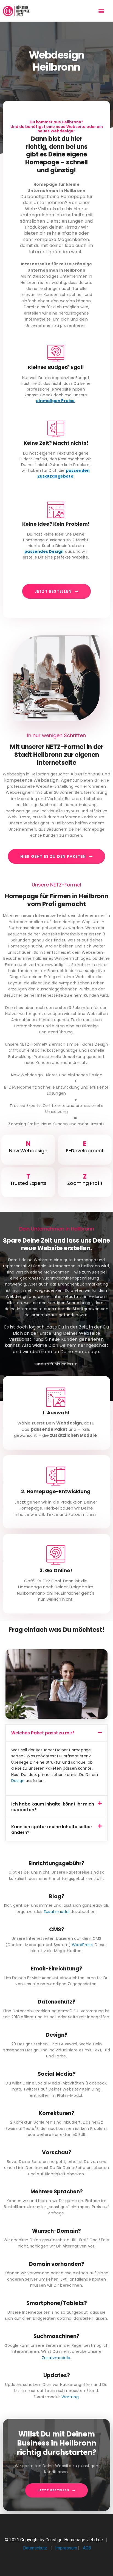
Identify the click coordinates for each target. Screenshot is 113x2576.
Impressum (66, 2548)
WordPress (82, 1945)
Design (18, 1781)
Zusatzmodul (56, 1912)
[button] (101, 11)
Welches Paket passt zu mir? (43, 1733)
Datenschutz (36, 2548)
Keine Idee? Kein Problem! (56, 524)
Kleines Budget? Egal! (56, 367)
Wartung (70, 2397)
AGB (87, 2548)
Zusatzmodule (56, 2358)
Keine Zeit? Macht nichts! (56, 443)
